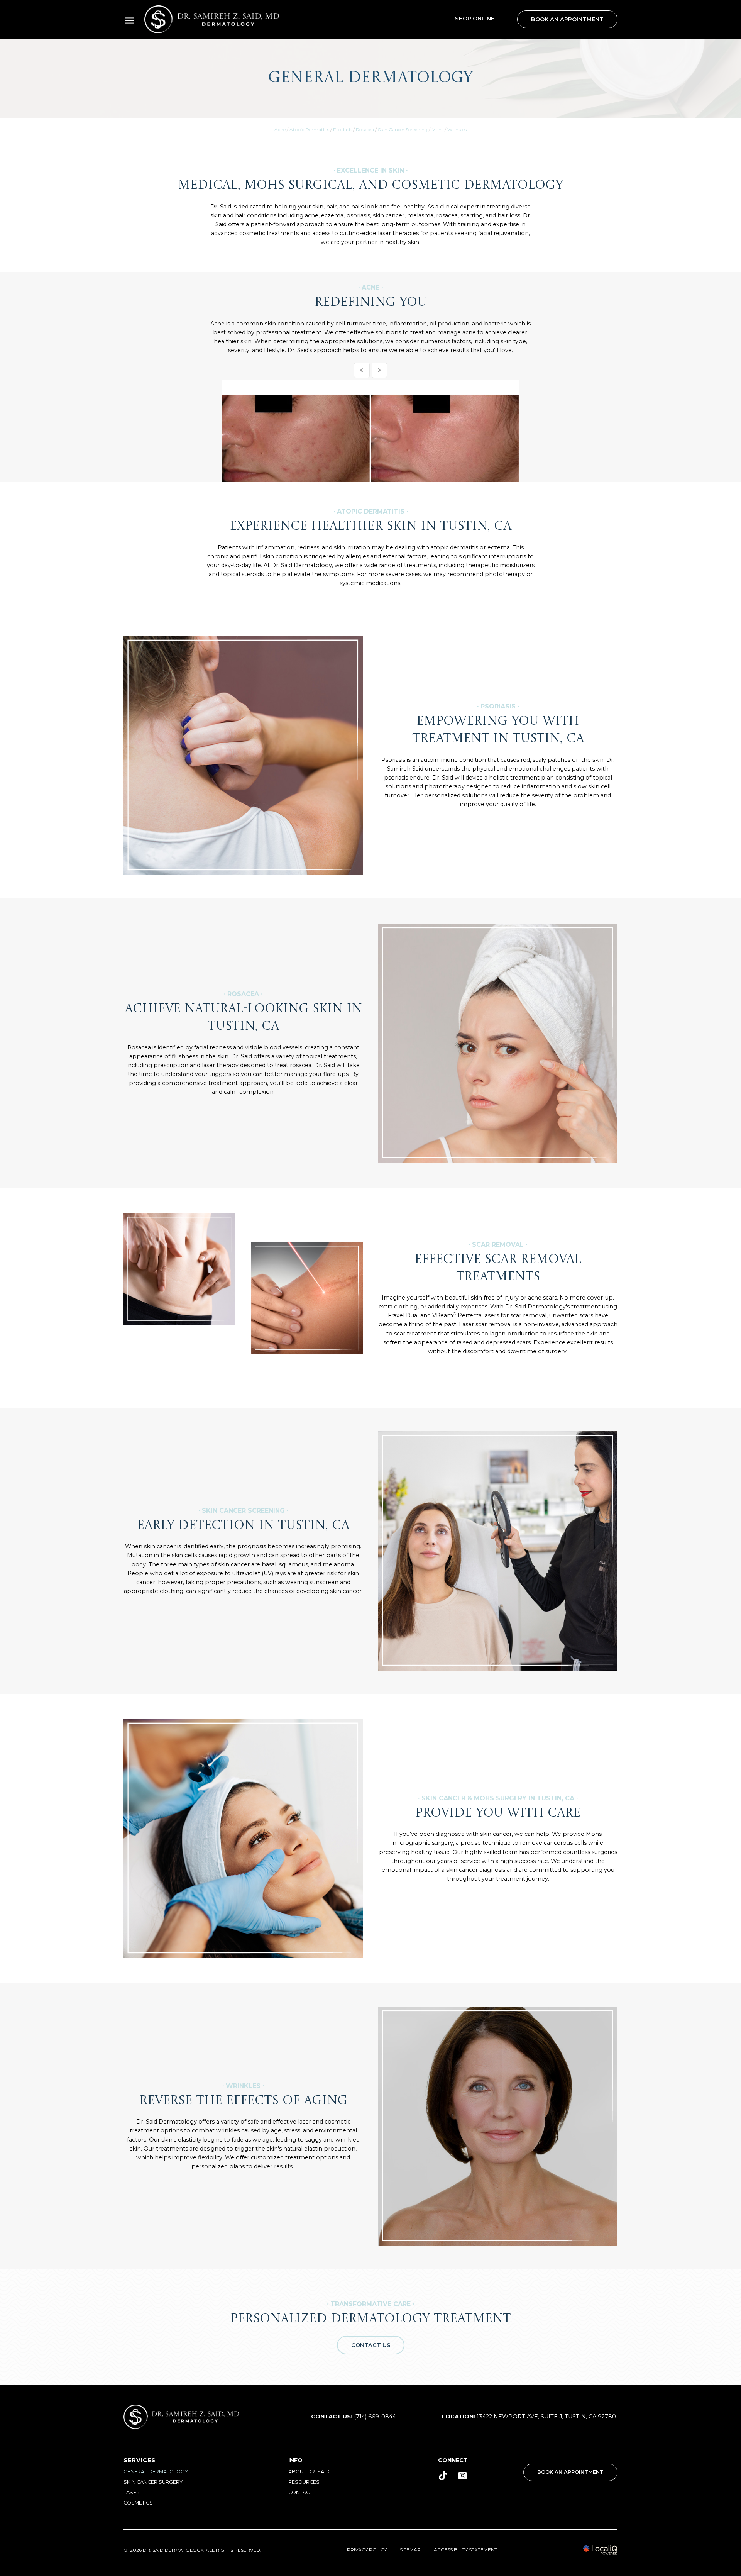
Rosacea (365, 130)
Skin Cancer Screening (403, 130)
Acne (280, 130)
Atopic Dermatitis (309, 130)
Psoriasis (343, 130)
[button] (130, 20)
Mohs (437, 130)
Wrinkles (457, 130)
